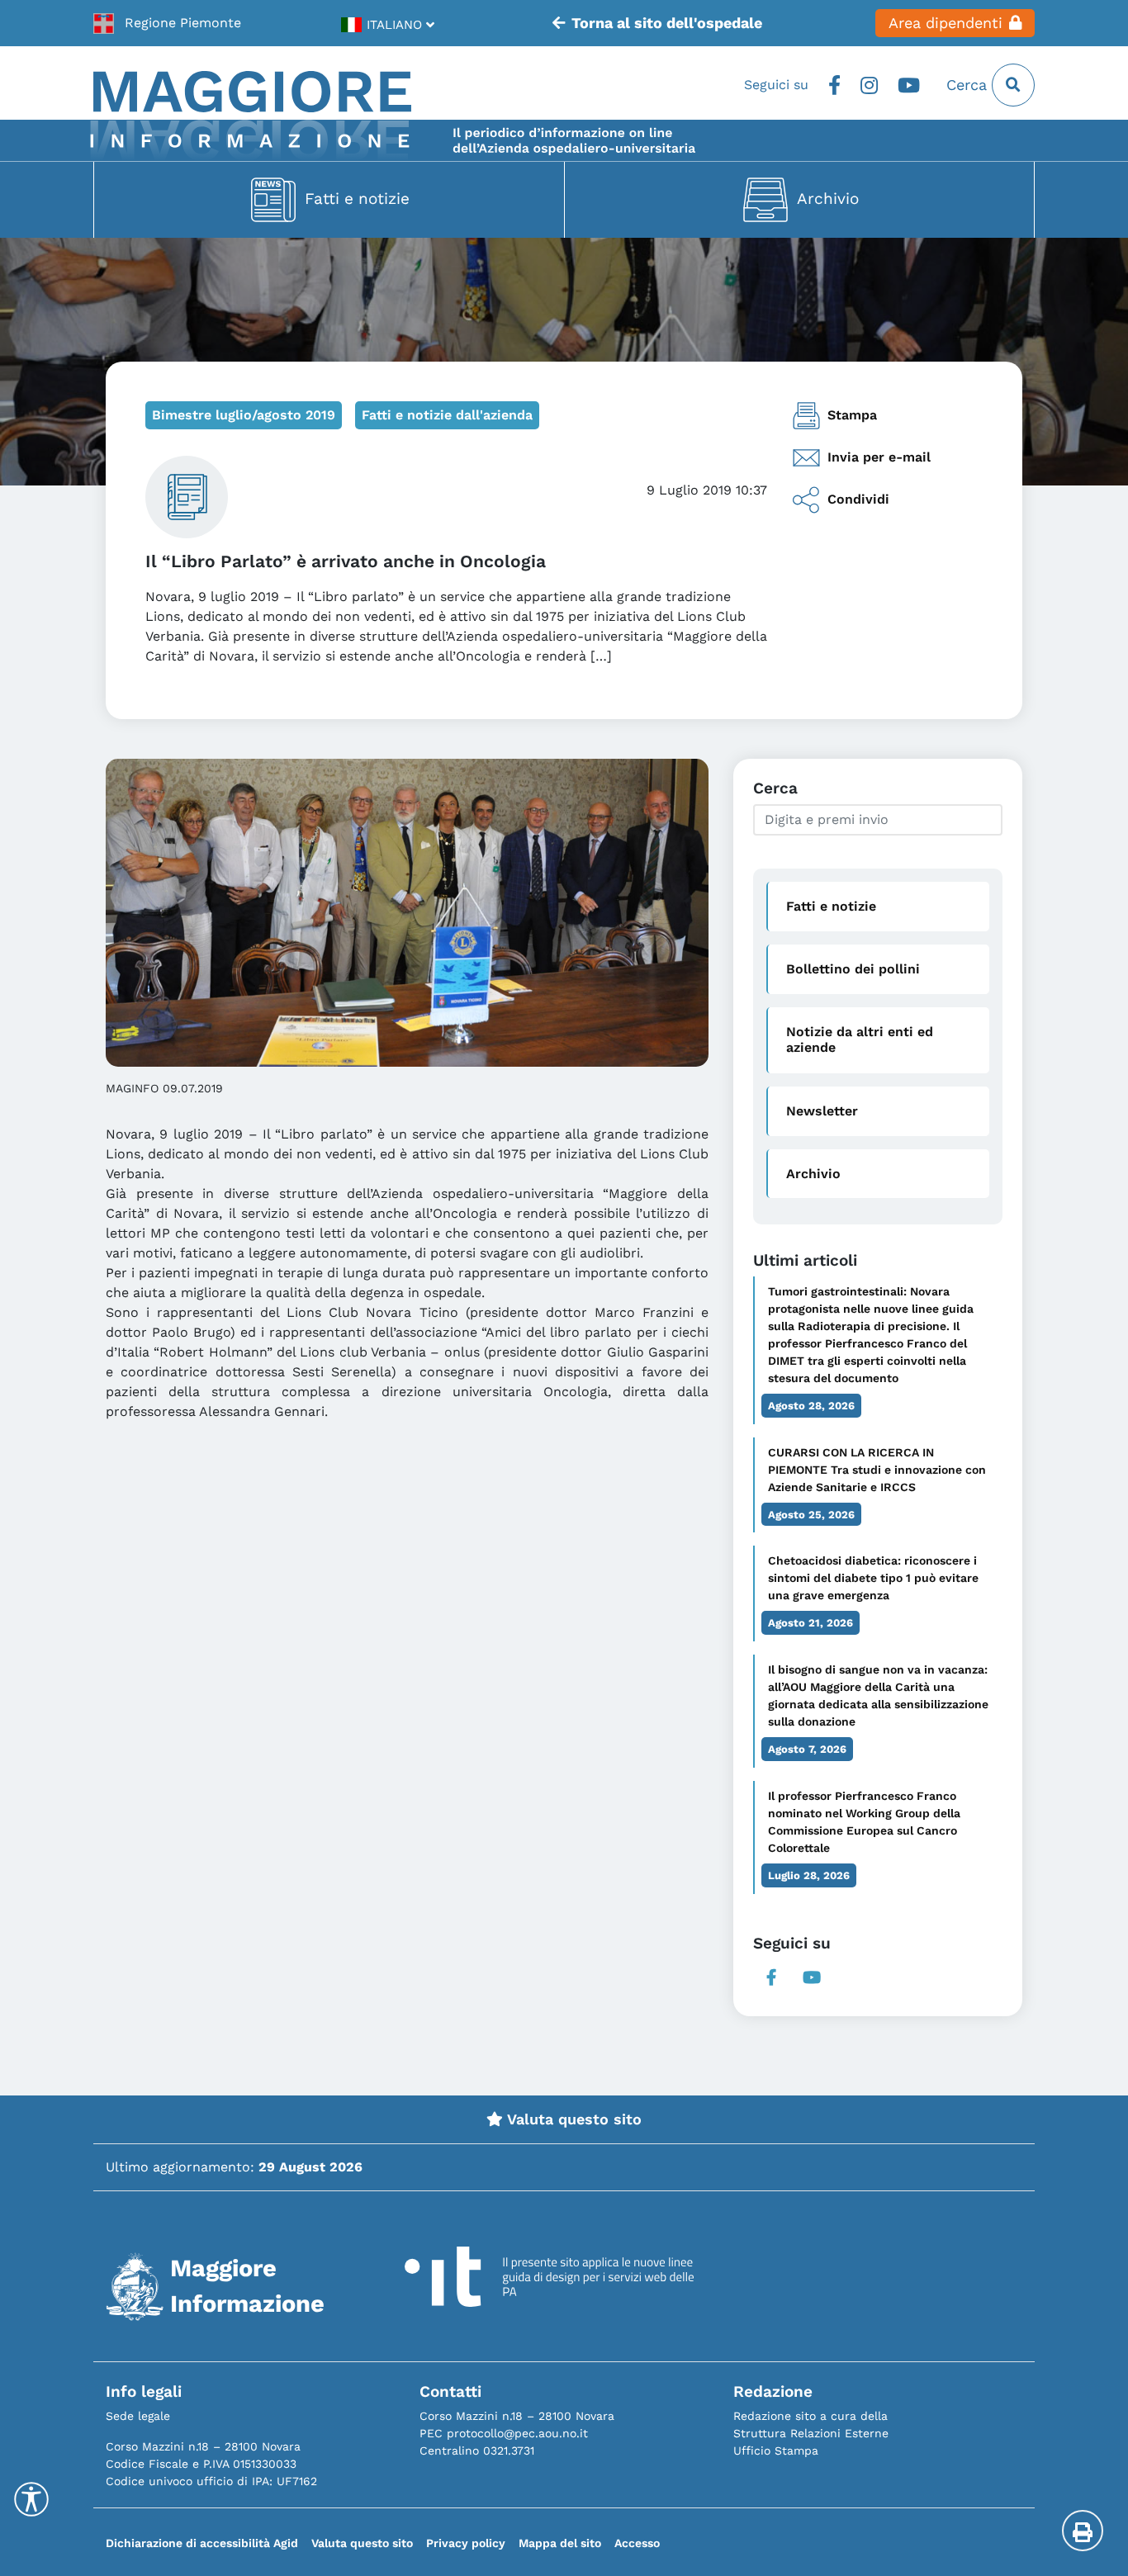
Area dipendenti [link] (946, 23)
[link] (167, 23)
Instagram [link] (869, 85)
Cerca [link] (969, 85)
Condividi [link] (858, 499)
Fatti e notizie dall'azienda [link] (447, 415)
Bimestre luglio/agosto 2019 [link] (244, 415)
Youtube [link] (909, 85)
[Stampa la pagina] (1083, 2531)
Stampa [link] (852, 415)
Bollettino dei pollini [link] (853, 969)
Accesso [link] (637, 2543)
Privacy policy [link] (466, 2543)
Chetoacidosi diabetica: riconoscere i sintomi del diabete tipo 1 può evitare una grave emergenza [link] (873, 1578)
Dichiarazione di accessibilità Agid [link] (202, 2543)
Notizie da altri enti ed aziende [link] (860, 1039)
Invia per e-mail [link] (879, 457)
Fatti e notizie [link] (357, 199)
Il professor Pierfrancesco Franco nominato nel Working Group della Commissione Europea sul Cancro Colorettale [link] (864, 1822)
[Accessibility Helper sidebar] (31, 2499)
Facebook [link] (834, 85)
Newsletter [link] (822, 1111)
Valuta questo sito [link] (572, 2119)
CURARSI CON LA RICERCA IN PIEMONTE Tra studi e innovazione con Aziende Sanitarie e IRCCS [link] (877, 1470)
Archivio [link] (828, 199)
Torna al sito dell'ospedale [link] (667, 23)
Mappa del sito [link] (560, 2543)
